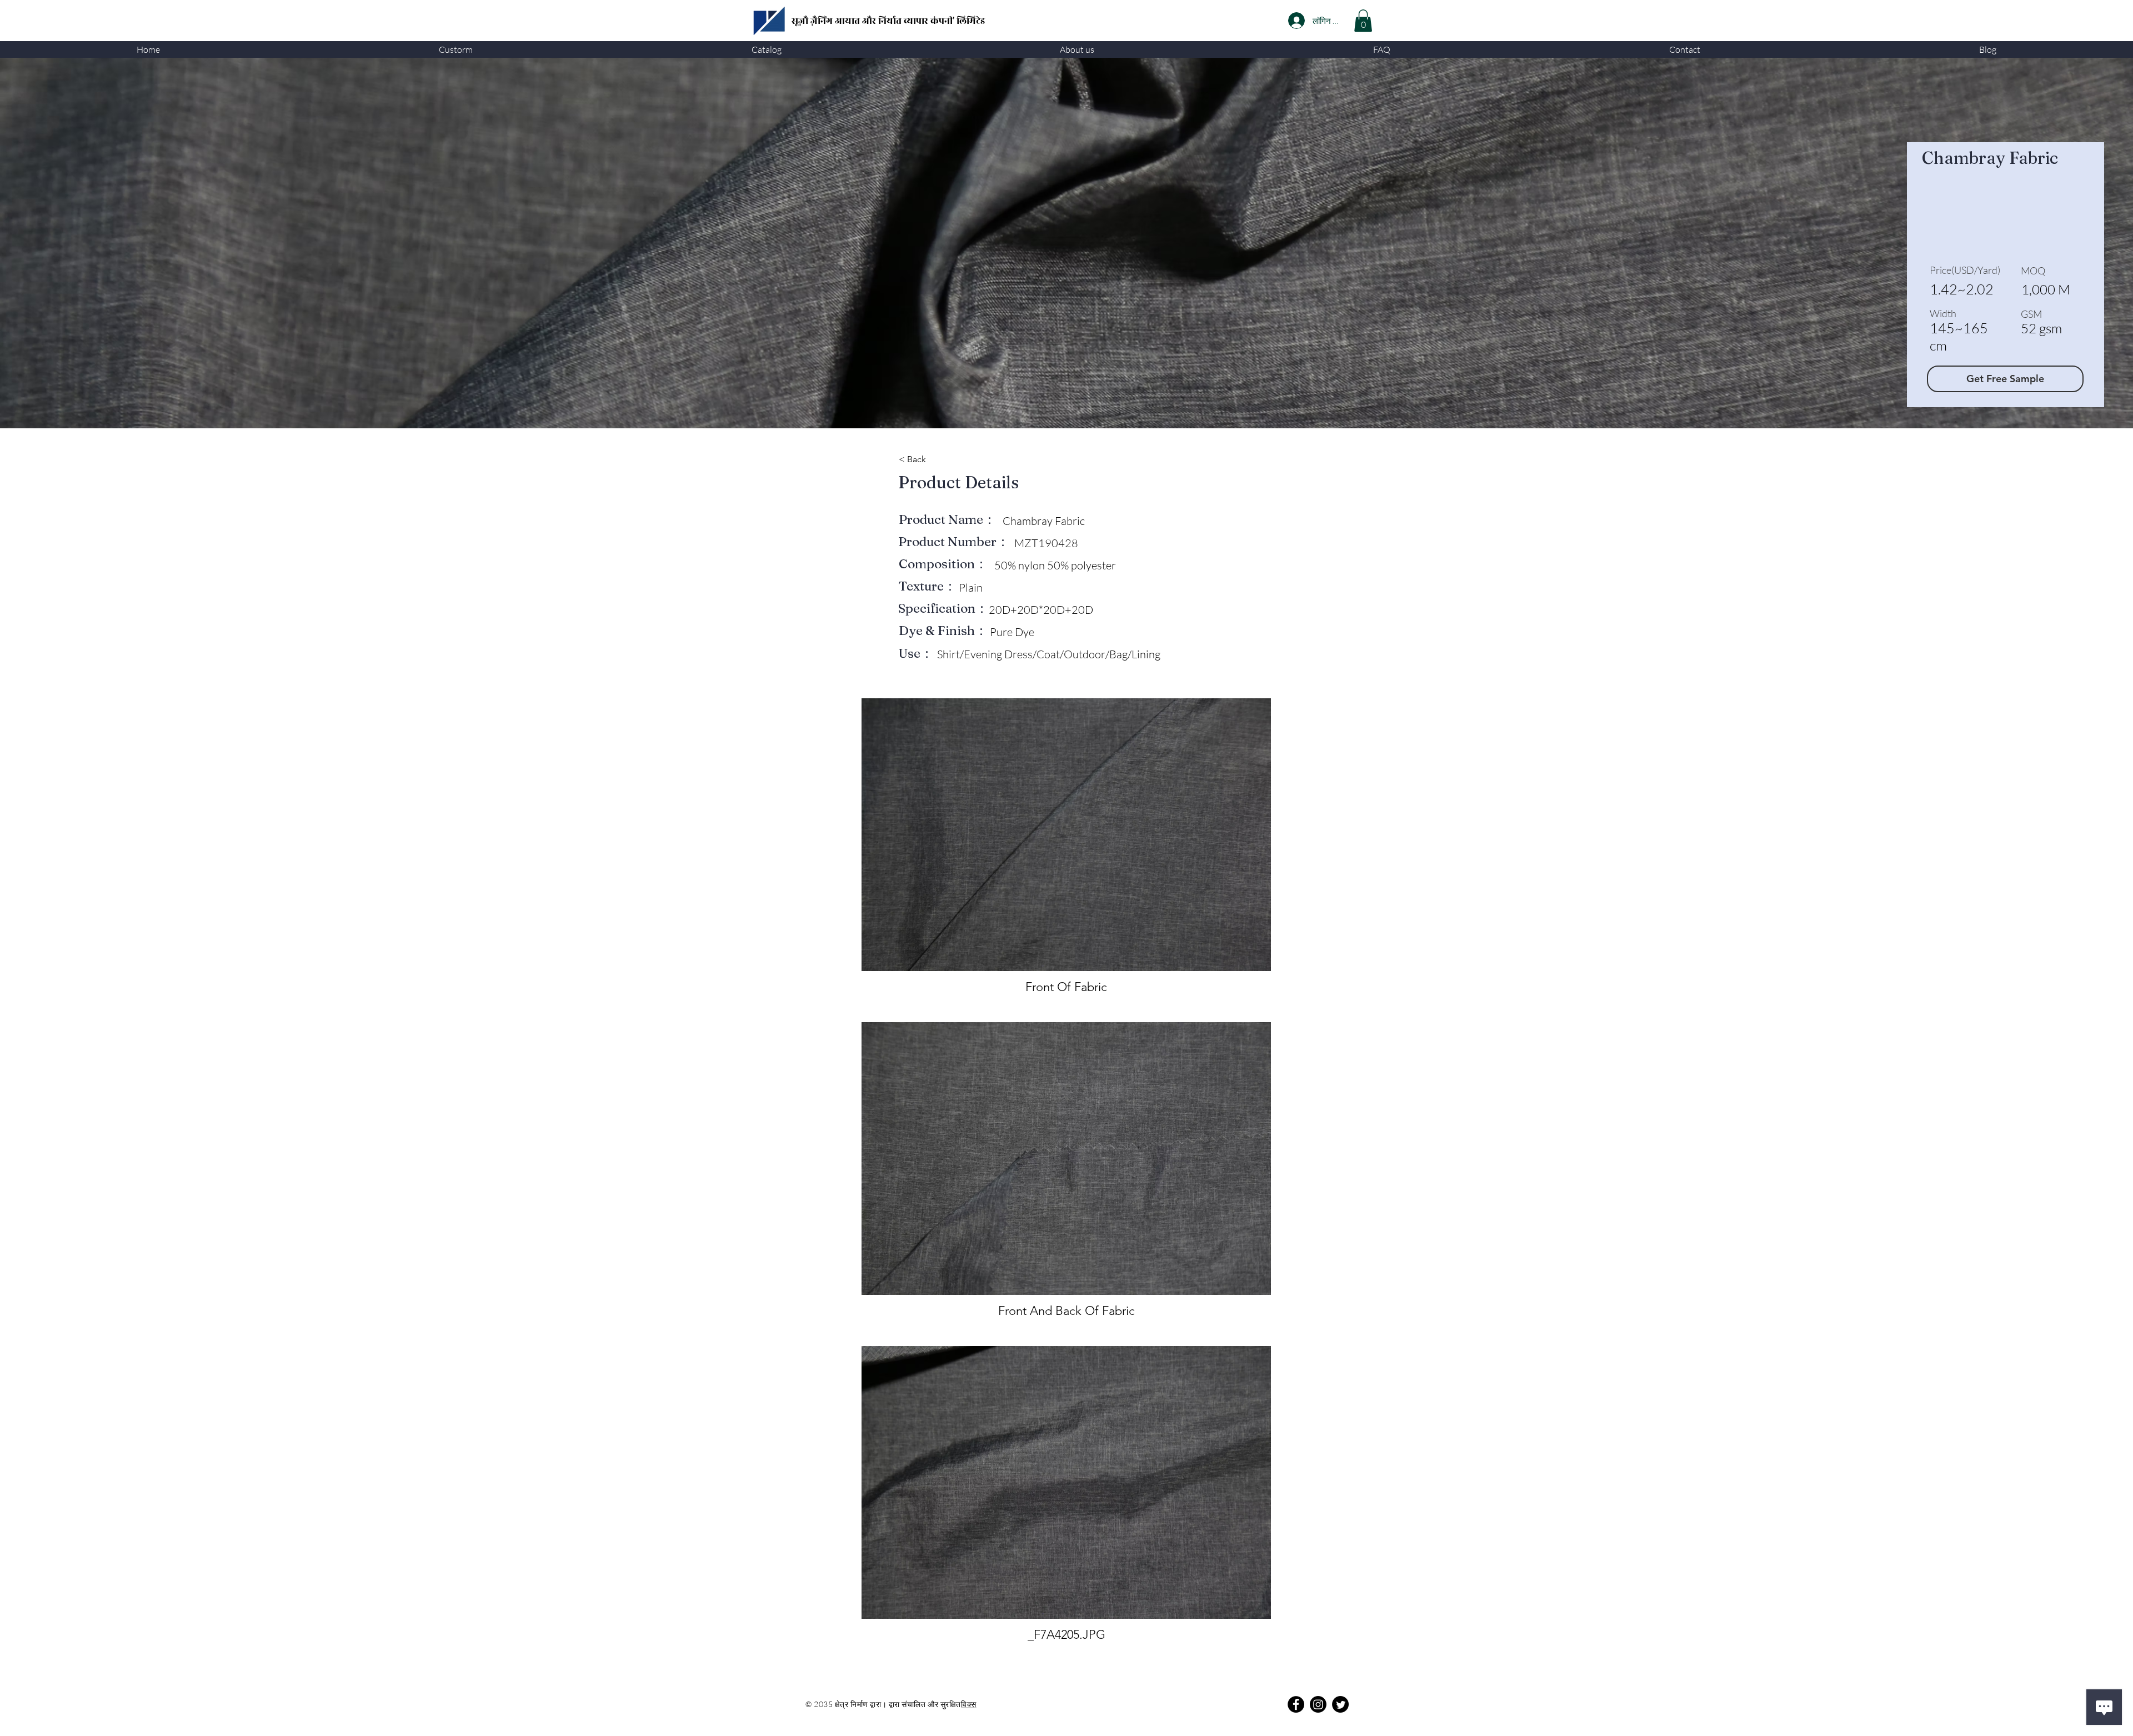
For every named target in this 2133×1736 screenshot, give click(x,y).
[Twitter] (1340, 1704)
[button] (456, 49)
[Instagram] (1318, 1704)
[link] (1363, 21)
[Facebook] (1296, 1704)
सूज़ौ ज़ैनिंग (813, 21)
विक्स (969, 1704)
